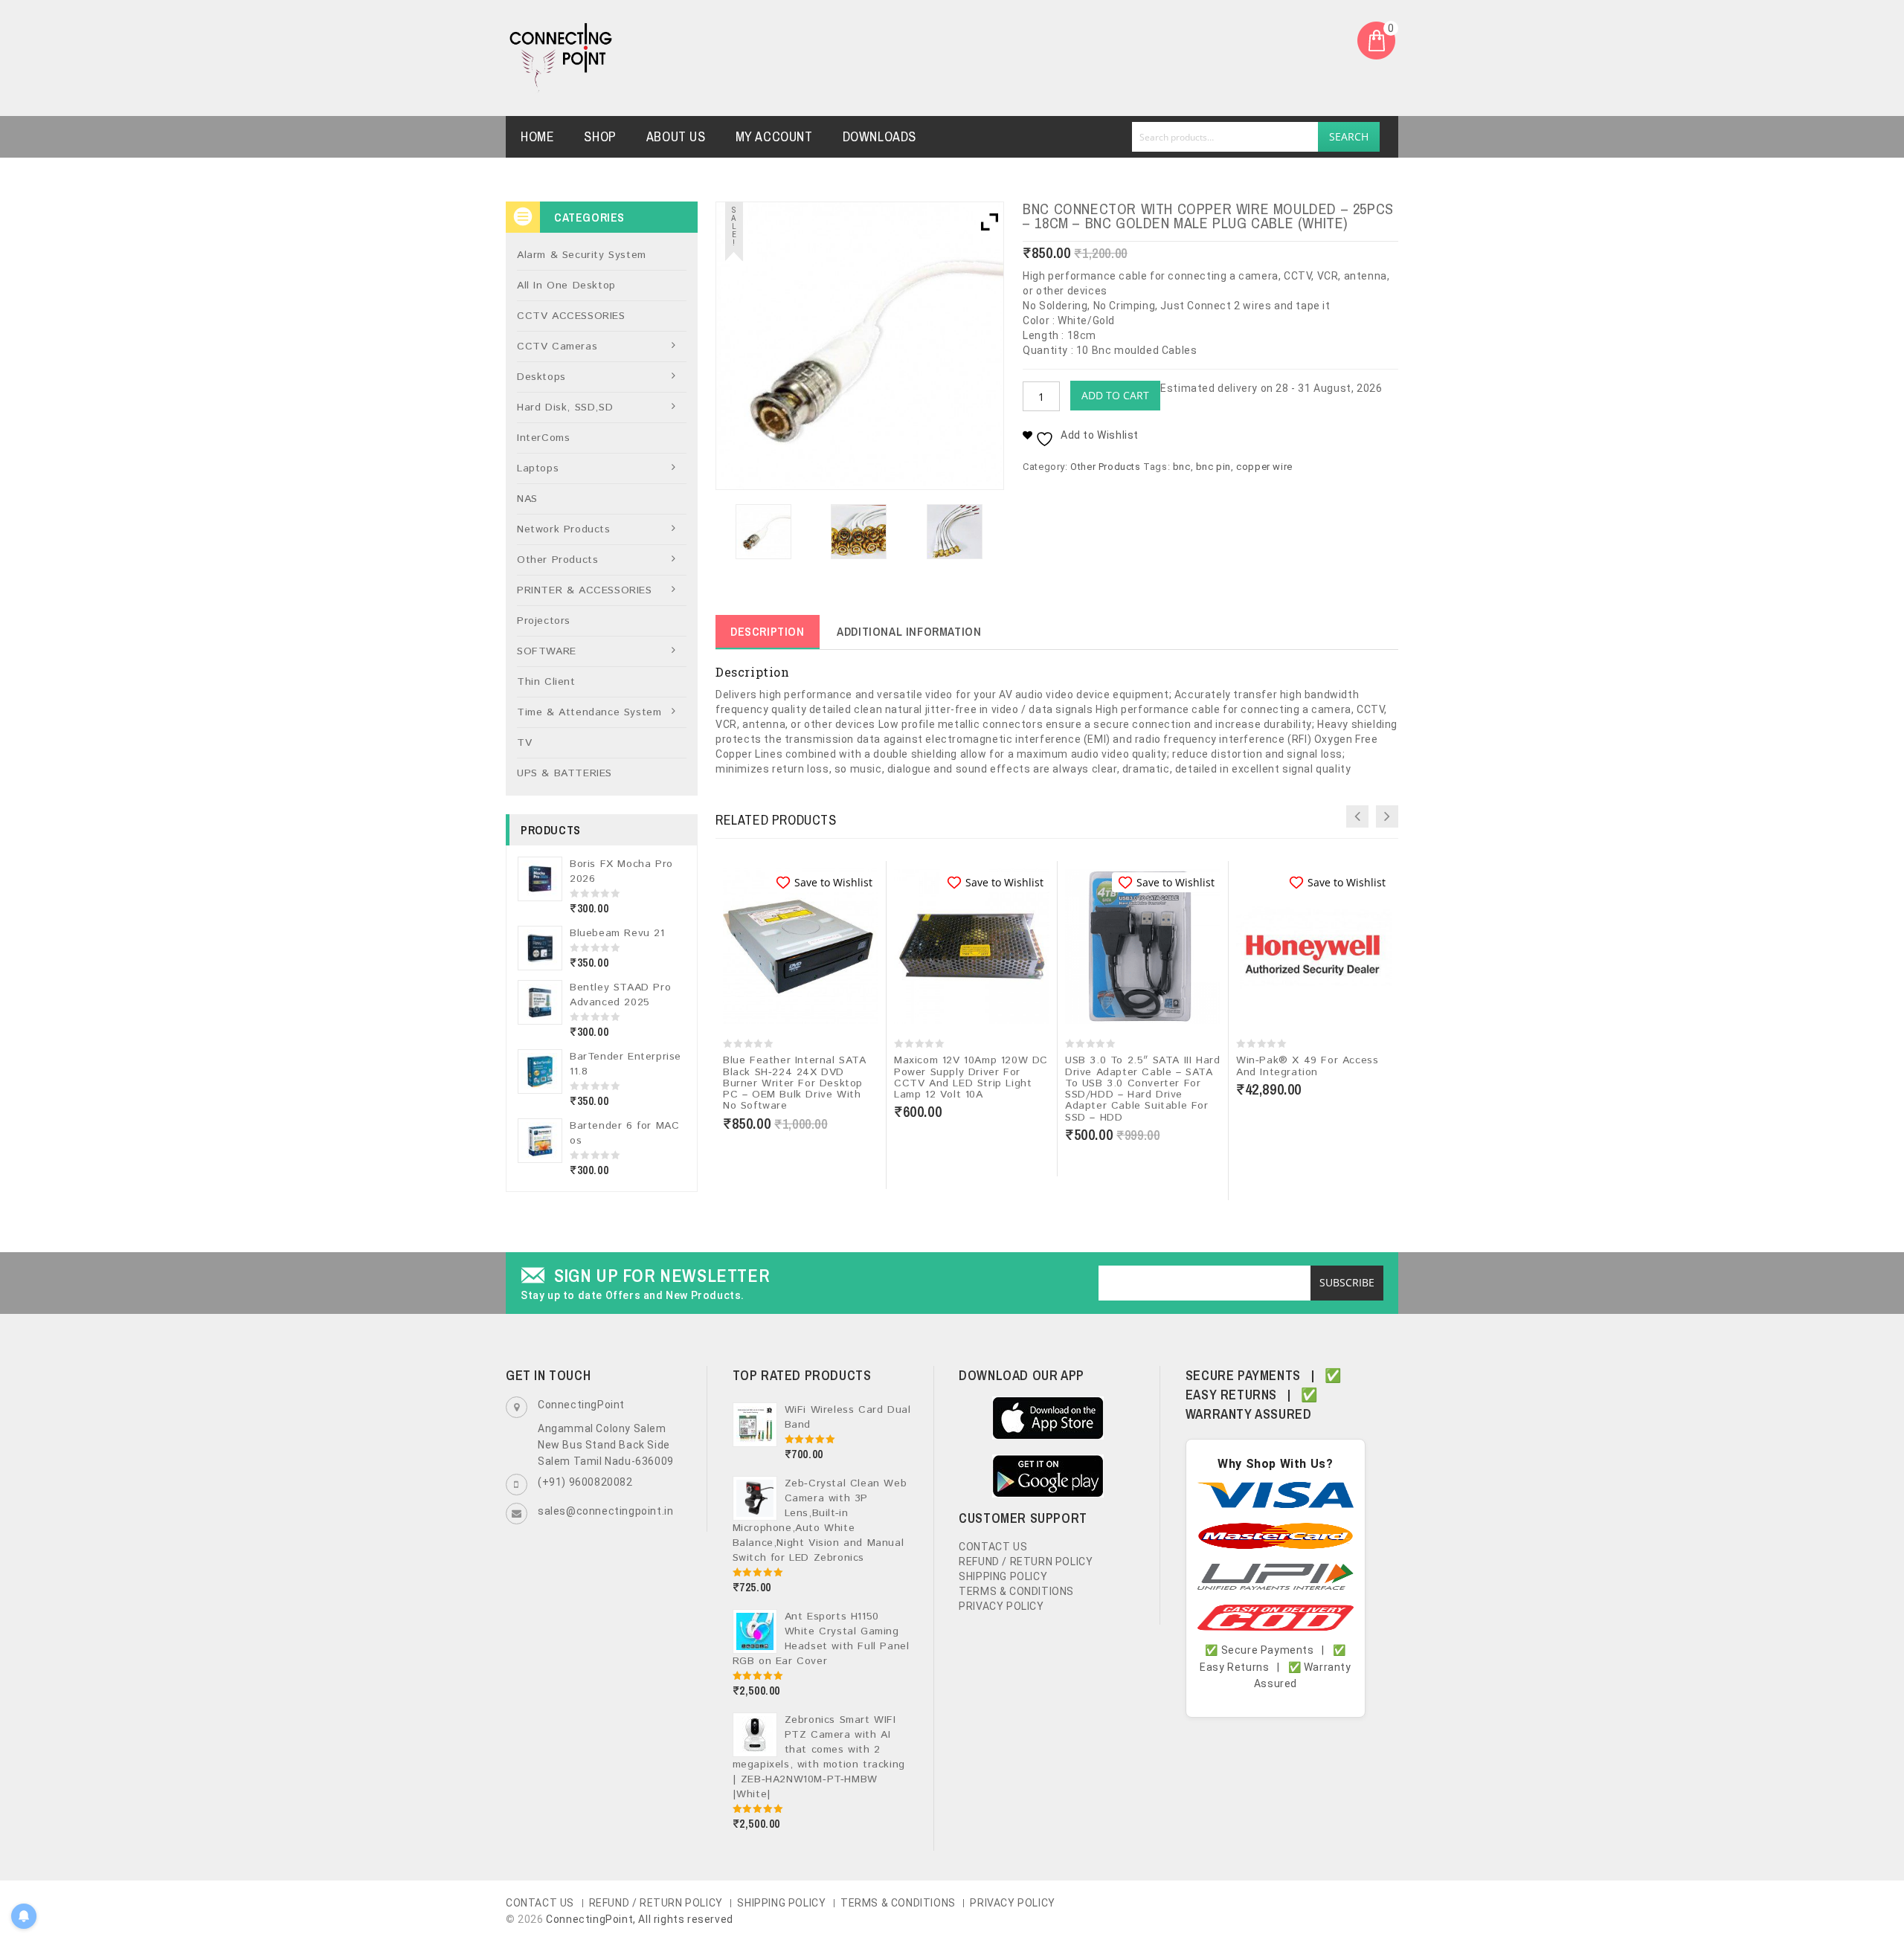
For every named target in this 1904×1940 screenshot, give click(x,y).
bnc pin (1213, 467)
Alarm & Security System (582, 255)
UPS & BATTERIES (565, 773)
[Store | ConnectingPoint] (561, 57)
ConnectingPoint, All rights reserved (640, 1919)
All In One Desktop (566, 286)
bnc (1182, 467)
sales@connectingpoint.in (605, 1511)
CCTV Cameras (557, 347)
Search (1349, 136)
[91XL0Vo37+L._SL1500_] (954, 532)
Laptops (538, 468)
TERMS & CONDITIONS (1016, 1591)
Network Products (564, 529)
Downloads (879, 136)
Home (537, 136)
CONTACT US (993, 1547)
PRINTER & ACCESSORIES (585, 590)
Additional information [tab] (909, 631)
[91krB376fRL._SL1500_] (859, 532)
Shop (600, 136)
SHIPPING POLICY (1003, 1576)
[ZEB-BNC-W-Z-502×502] (763, 532)
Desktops (541, 377)
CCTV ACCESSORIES (571, 316)
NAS (527, 499)
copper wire (1264, 467)
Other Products (1105, 467)
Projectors (544, 621)
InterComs (543, 438)
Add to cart (1115, 395)
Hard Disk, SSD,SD (565, 407)
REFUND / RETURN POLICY (1026, 1562)
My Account (774, 136)
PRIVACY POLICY (1001, 1606)
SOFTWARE (547, 651)
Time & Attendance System (589, 712)
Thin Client (546, 682)
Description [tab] (768, 631)
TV (524, 743)
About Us (676, 136)
